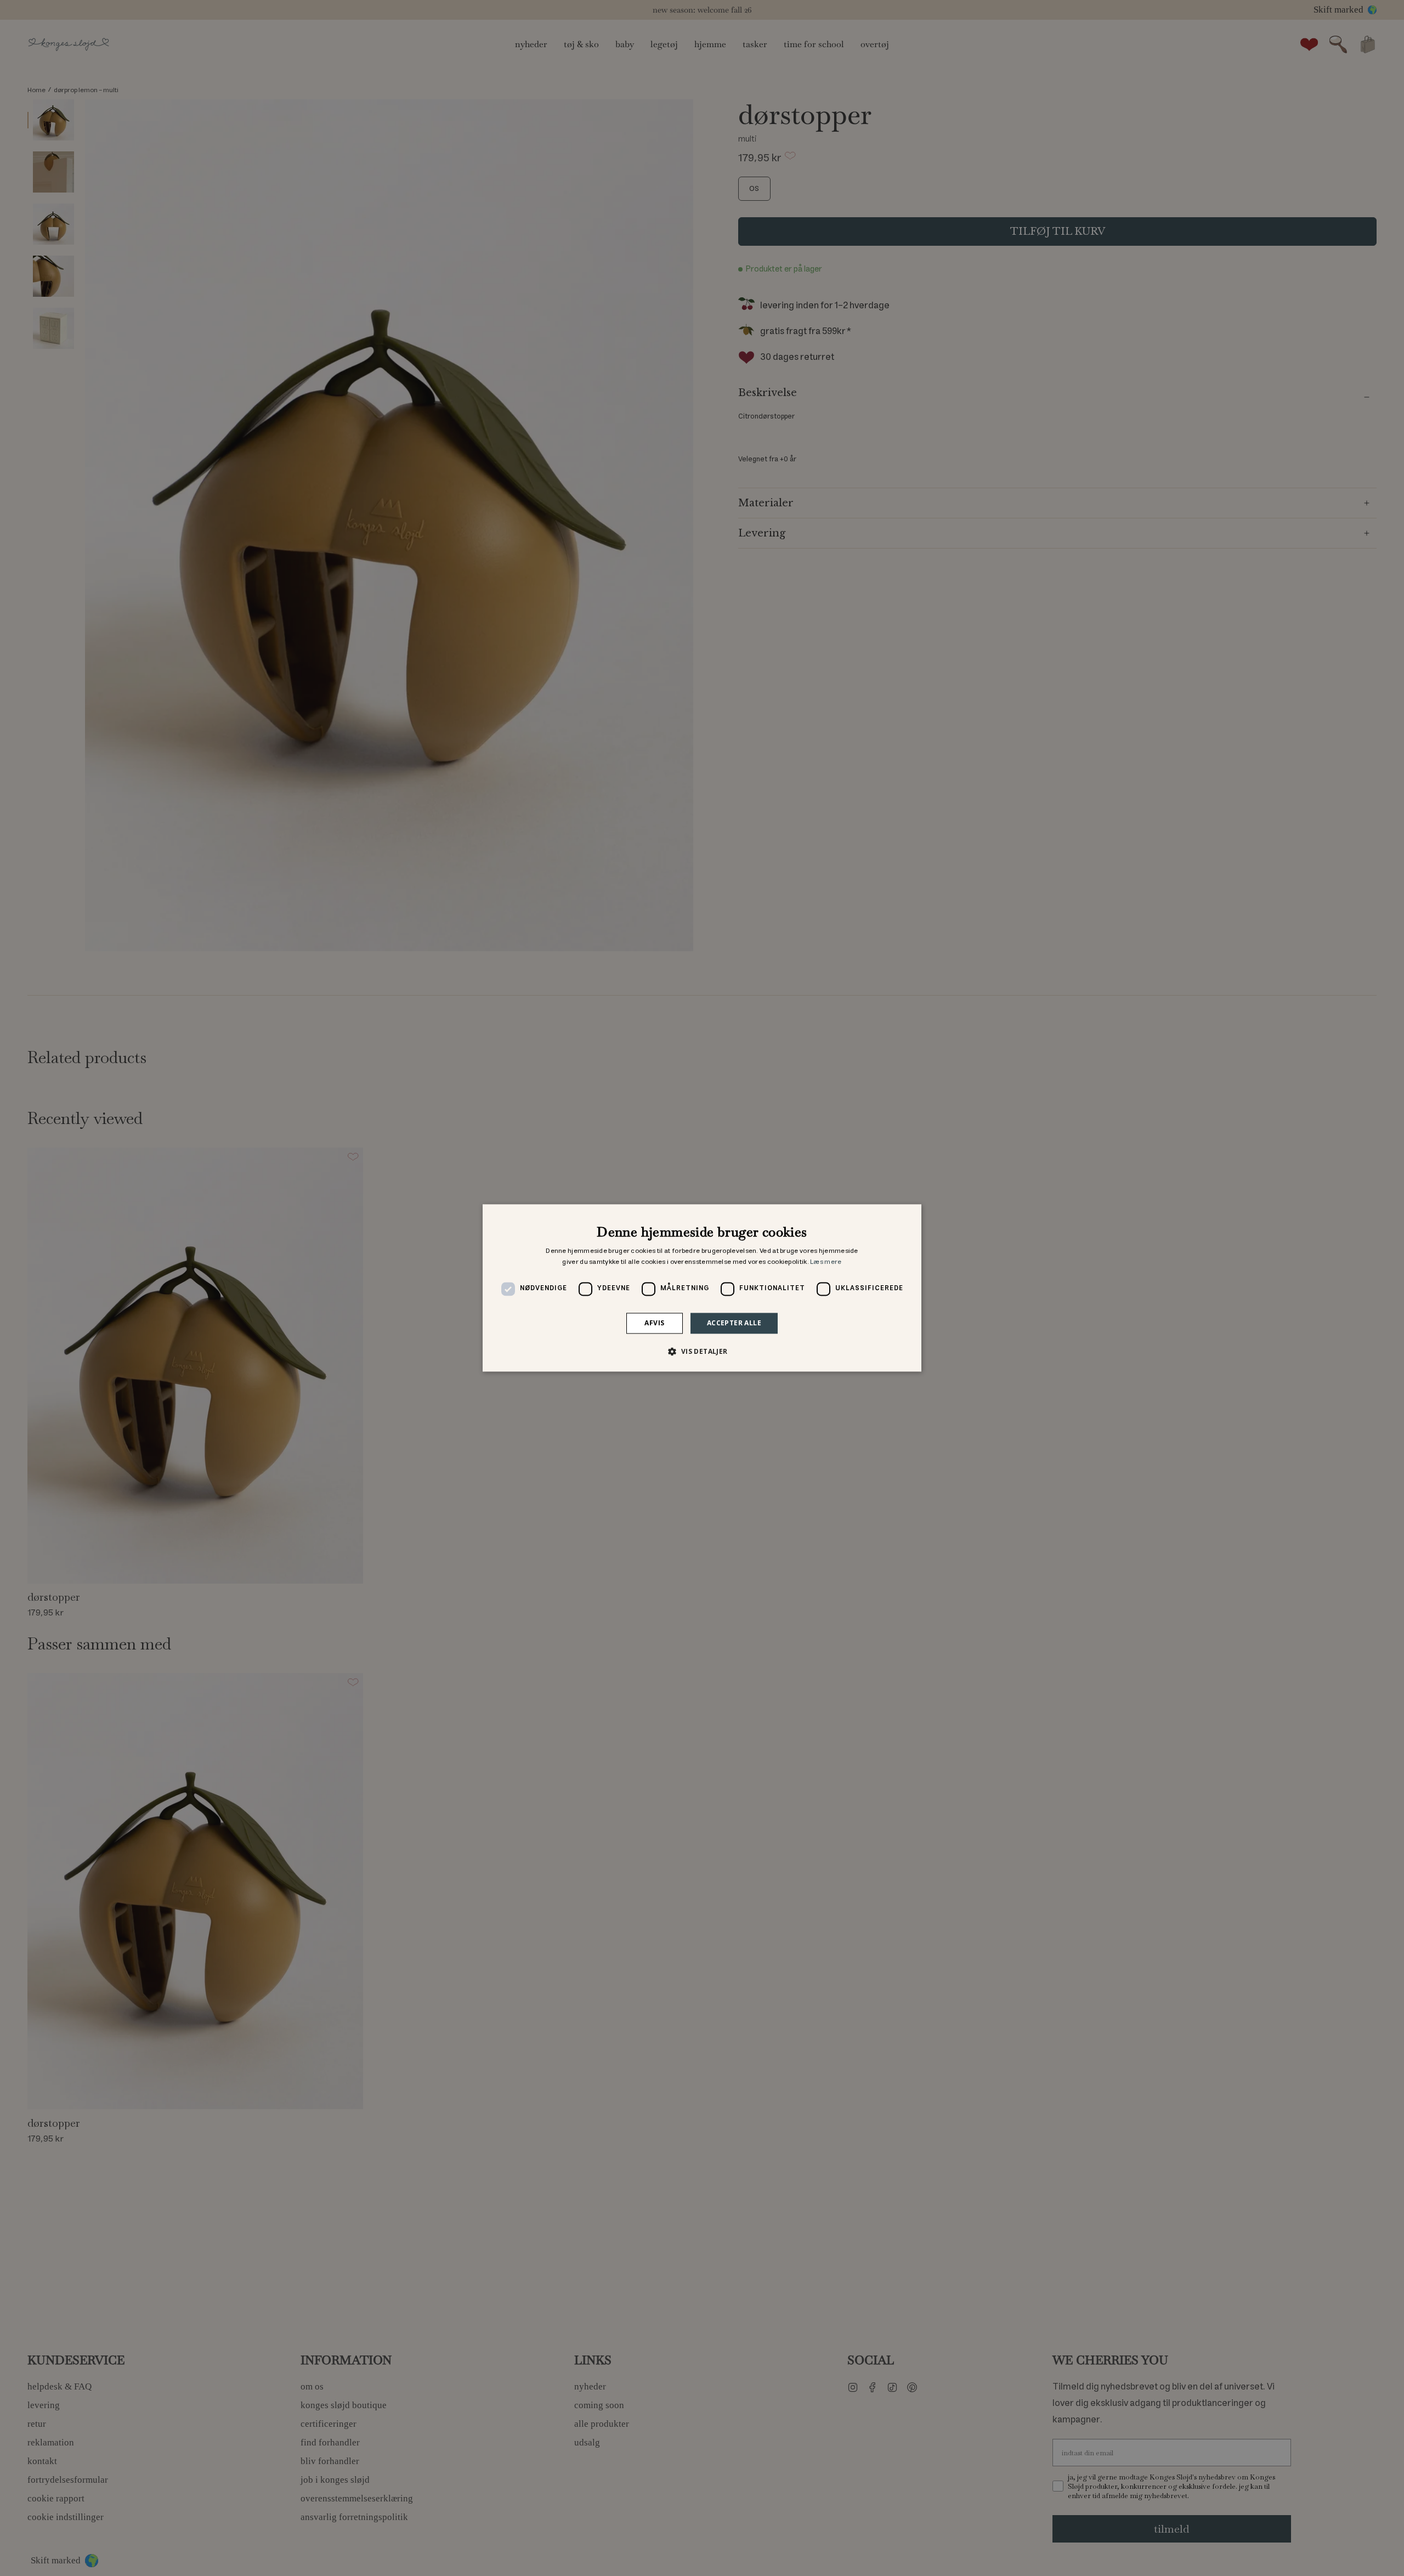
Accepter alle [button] (734, 1323)
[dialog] (702, 1288)
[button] (702, 1352)
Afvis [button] (654, 1323)
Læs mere (826, 1262)
